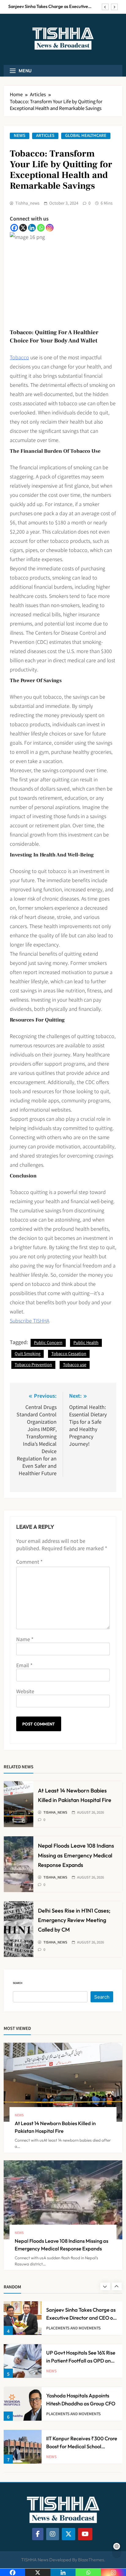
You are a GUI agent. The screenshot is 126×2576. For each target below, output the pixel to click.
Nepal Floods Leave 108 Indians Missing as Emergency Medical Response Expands (76, 1855)
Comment (29, 1562)
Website (25, 1691)
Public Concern (48, 1342)
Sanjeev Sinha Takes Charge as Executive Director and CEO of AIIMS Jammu (48, 6)
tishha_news (27, 203)
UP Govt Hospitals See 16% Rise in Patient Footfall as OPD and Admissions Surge (81, 2360)
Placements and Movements (73, 2328)
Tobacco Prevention (33, 1364)
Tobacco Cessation (69, 1353)
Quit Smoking (28, 1353)
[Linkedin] (32, 228)
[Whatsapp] (41, 228)
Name (25, 1639)
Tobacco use (75, 1364)
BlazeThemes (91, 2560)
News (20, 136)
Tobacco (19, 357)
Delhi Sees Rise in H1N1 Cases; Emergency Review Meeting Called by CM (74, 1920)
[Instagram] (50, 228)
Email (24, 1665)
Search (18, 1983)
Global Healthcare (86, 136)
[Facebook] (14, 228)
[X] (23, 228)
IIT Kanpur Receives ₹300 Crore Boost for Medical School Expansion (82, 2446)
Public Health (86, 1342)
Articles (45, 136)
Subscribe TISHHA (30, 1320)
